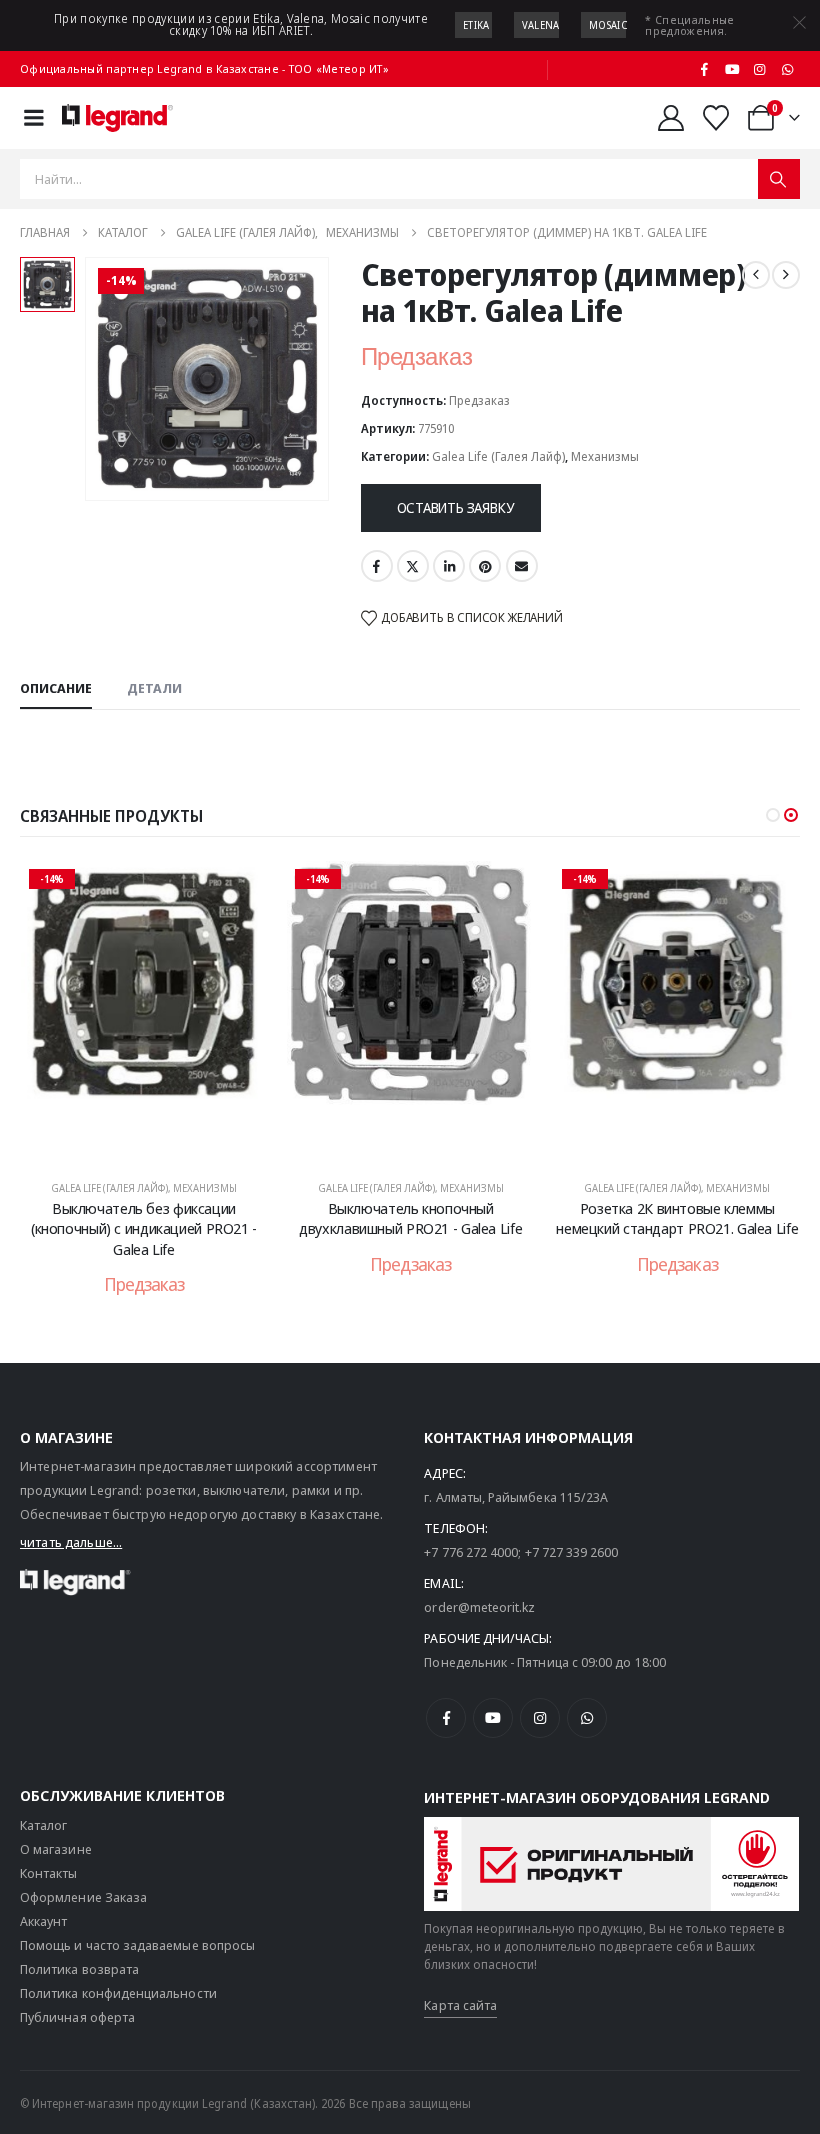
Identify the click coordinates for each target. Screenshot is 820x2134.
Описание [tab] (56, 688)
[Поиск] (779, 179)
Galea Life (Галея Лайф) (498, 456)
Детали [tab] (154, 688)
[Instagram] (760, 69)
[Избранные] (716, 118)
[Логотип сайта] (117, 118)
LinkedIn (449, 566)
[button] (773, 815)
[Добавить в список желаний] (237, 891)
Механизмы (605, 456)
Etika (476, 25)
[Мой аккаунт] (670, 118)
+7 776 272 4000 (471, 1552)
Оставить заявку (455, 507)
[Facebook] (705, 69)
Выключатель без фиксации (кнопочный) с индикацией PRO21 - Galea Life (144, 1228)
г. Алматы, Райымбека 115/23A (516, 1497)
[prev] (756, 275)
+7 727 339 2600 (572, 1552)
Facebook (377, 566)
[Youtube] (732, 69)
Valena (541, 25)
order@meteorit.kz (479, 1607)
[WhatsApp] (787, 69)
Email (522, 566)
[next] (786, 275)
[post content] (144, 1011)
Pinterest (485, 566)
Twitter (413, 566)
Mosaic (608, 25)
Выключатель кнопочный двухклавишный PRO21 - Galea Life (410, 1218)
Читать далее (157, 1141)
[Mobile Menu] (34, 117)
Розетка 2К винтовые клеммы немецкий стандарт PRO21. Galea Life (677, 1218)
